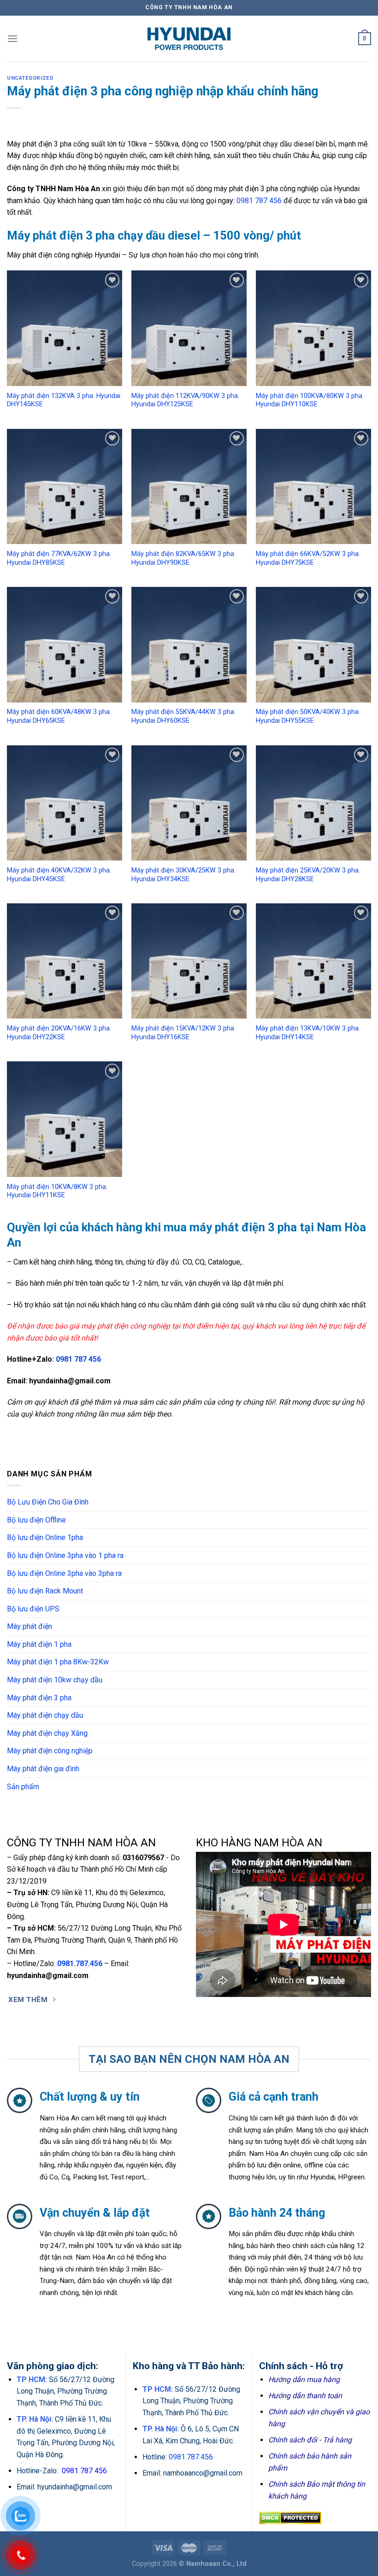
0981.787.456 (80, 1964)
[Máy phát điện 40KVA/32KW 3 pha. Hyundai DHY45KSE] (65, 803)
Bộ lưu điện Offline (36, 1520)
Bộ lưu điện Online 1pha (45, 1537)
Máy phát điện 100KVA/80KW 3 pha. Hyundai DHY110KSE (310, 400)
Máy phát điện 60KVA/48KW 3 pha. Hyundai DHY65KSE (59, 716)
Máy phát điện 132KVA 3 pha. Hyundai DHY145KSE (64, 400)
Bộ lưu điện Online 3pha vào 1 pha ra (65, 1555)
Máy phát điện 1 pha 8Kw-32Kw (58, 1662)
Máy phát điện (30, 1626)
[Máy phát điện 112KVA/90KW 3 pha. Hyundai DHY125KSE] (189, 328)
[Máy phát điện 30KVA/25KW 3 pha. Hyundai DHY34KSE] (189, 803)
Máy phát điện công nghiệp (50, 1751)
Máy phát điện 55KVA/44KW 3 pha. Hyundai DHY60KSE (183, 716)
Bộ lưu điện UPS (33, 1609)
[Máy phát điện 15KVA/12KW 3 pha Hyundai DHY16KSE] (189, 961)
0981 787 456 (259, 201)
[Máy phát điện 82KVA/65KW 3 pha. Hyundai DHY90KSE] (189, 486)
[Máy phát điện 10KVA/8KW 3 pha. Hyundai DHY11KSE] (65, 1119)
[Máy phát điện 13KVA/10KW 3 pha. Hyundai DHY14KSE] (313, 961)
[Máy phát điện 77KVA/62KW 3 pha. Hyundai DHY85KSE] (65, 486)
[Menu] (12, 38)
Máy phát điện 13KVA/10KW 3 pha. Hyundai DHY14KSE (308, 1033)
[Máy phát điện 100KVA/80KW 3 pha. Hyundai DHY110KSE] (313, 328)
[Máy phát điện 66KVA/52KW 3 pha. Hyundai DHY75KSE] (313, 486)
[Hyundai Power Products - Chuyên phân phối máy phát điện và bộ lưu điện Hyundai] (189, 39)
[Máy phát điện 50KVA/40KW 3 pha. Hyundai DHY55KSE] (313, 644)
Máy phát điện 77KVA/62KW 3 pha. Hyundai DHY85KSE (59, 558)
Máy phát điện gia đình (43, 1769)
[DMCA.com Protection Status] (290, 2517)
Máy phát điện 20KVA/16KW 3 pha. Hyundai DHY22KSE (59, 1033)
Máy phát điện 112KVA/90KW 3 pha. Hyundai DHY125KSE (185, 400)
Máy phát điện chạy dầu (45, 1715)
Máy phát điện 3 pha (39, 1698)
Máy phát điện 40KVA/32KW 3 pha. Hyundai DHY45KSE (59, 875)
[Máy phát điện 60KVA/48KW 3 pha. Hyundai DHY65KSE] (65, 644)
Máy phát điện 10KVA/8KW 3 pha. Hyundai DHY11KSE (57, 1191)
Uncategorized (30, 78)
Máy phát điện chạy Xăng (47, 1733)
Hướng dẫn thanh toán (305, 2396)
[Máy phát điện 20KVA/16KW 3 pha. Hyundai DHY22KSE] (65, 961)
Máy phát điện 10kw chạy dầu (55, 1680)
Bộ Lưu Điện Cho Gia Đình (48, 1502)
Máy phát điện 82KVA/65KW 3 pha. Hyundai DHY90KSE (183, 558)
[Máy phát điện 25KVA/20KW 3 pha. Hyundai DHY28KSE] (313, 803)
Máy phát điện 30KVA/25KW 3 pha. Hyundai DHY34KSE (183, 875)
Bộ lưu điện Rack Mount (45, 1591)
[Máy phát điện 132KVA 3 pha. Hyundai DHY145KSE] (65, 328)
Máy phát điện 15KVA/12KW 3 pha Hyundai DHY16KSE (183, 1033)
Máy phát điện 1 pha (39, 1644)
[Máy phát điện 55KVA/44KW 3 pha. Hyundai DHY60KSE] (189, 644)
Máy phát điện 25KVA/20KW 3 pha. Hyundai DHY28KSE (308, 875)
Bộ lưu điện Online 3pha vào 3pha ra (64, 1573)
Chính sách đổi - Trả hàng (310, 2440)
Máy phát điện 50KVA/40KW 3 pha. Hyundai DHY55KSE (308, 716)
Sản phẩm (23, 1787)
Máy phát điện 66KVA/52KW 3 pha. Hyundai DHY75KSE (308, 558)
